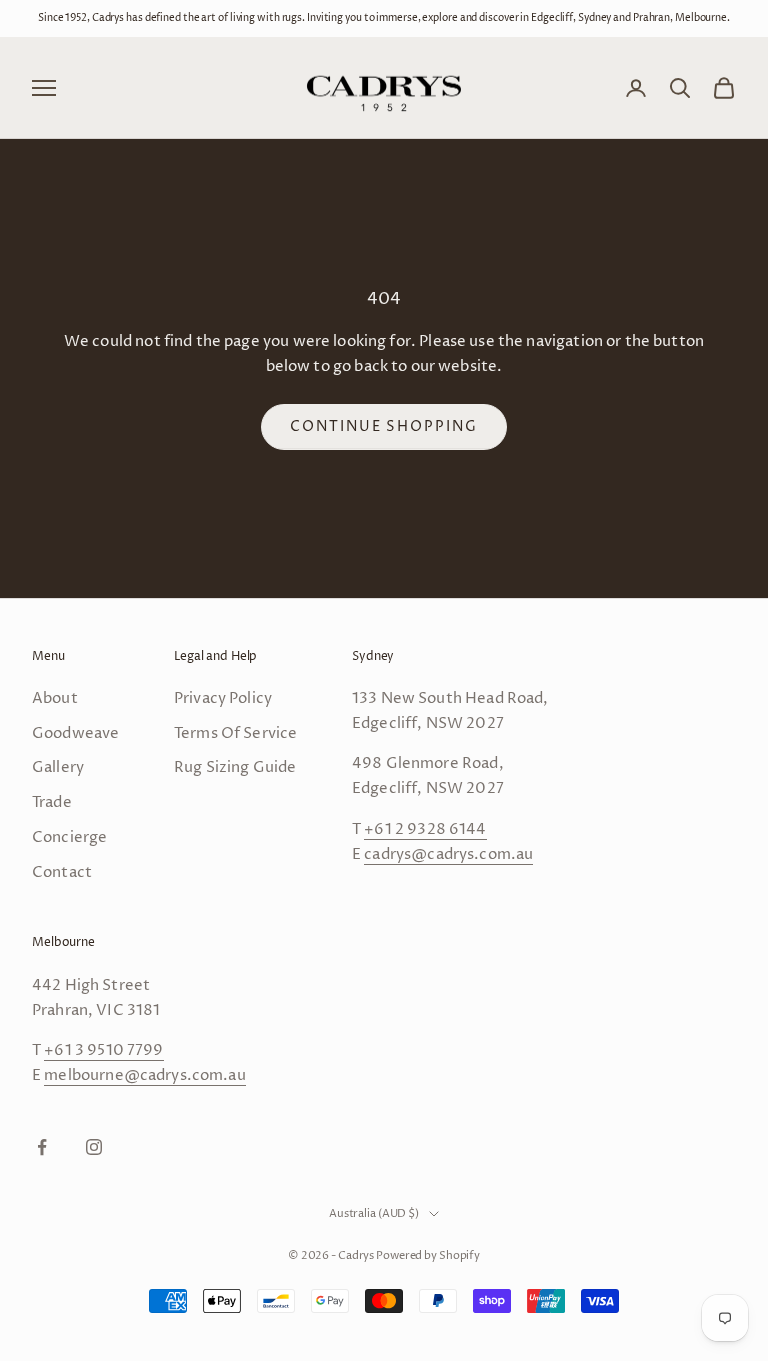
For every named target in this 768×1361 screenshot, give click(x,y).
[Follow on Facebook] (42, 1147)
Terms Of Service (235, 733)
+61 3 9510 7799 (103, 1050)
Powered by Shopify (428, 1255)
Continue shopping (384, 426)
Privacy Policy (223, 698)
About (55, 698)
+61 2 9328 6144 (425, 829)
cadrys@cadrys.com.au (448, 854)
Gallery (58, 767)
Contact (62, 872)
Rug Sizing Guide (235, 767)
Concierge (69, 837)
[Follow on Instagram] (94, 1147)
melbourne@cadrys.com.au (144, 1075)
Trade (52, 802)
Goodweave (75, 733)
